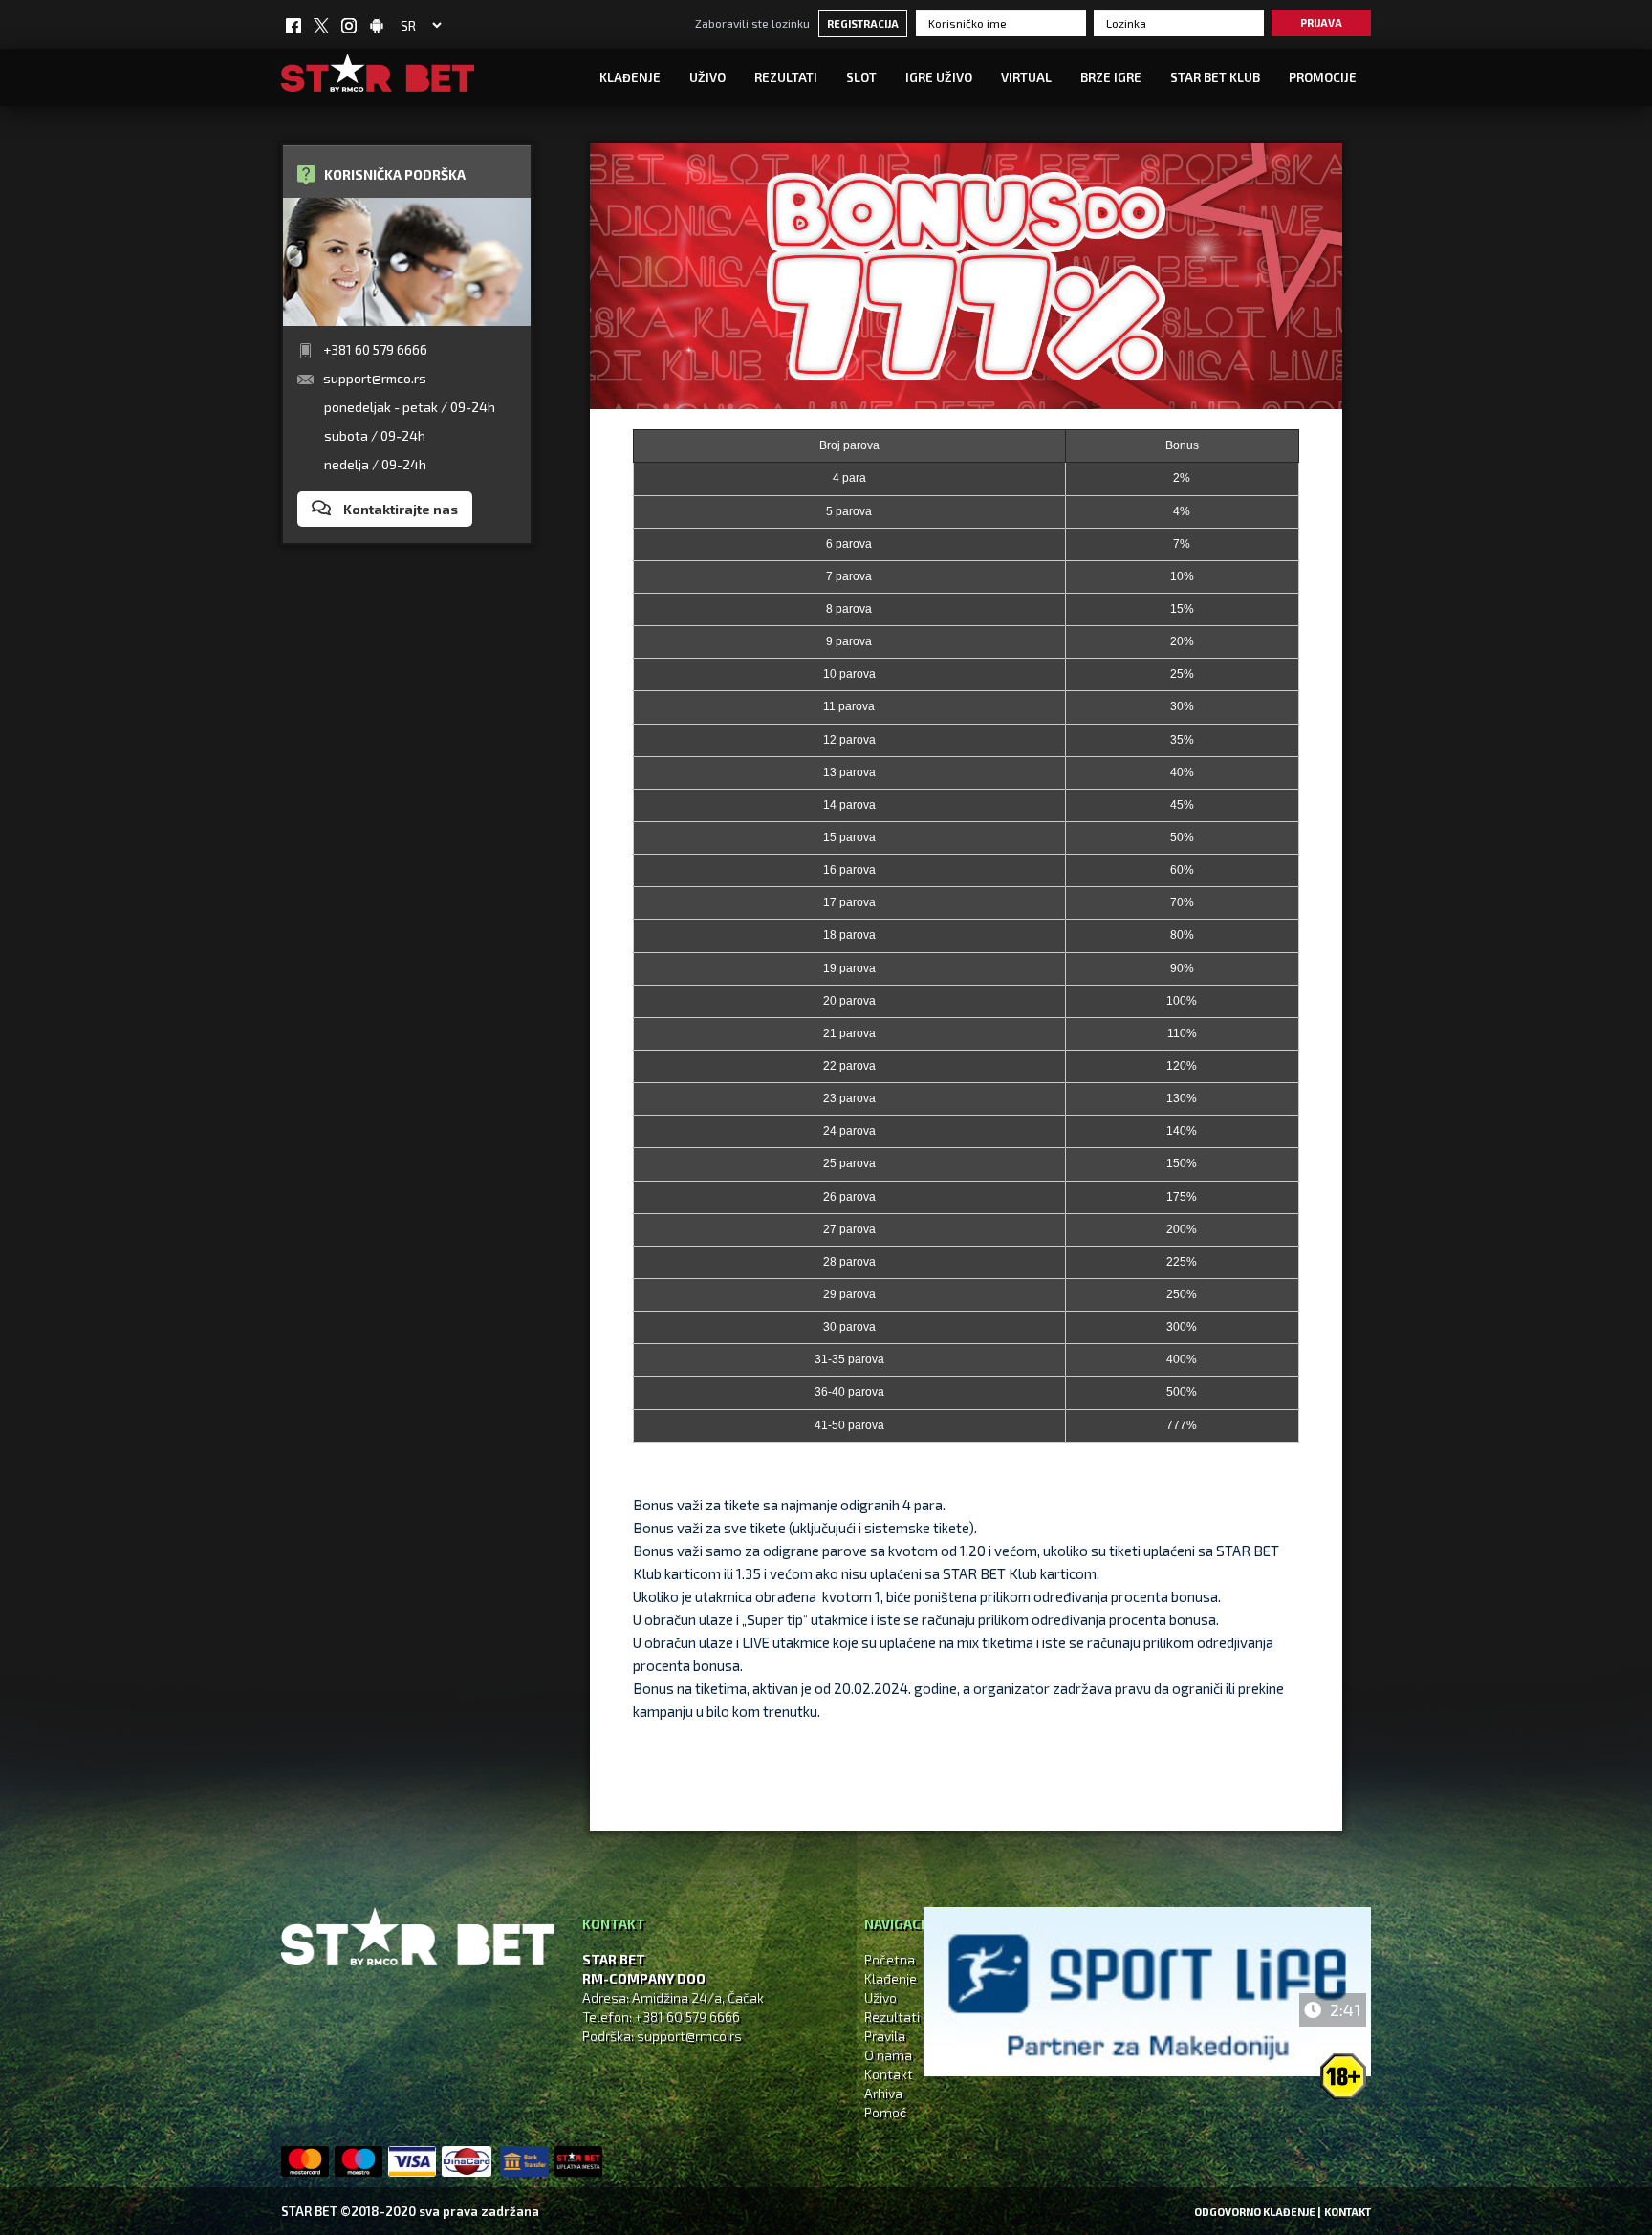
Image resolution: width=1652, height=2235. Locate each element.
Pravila (885, 2036)
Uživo (880, 1997)
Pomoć (885, 2112)
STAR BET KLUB (1215, 77)
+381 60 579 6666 (375, 349)
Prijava (1321, 22)
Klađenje (630, 77)
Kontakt (889, 2074)
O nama (888, 2055)
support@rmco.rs (375, 378)
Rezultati (786, 77)
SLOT (861, 77)
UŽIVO (707, 77)
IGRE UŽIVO (939, 77)
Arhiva (883, 2093)
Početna (890, 1959)
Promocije (1323, 77)
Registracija (863, 23)
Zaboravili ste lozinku (752, 23)
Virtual (1026, 77)
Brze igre (1111, 77)
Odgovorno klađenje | (1258, 2212)
